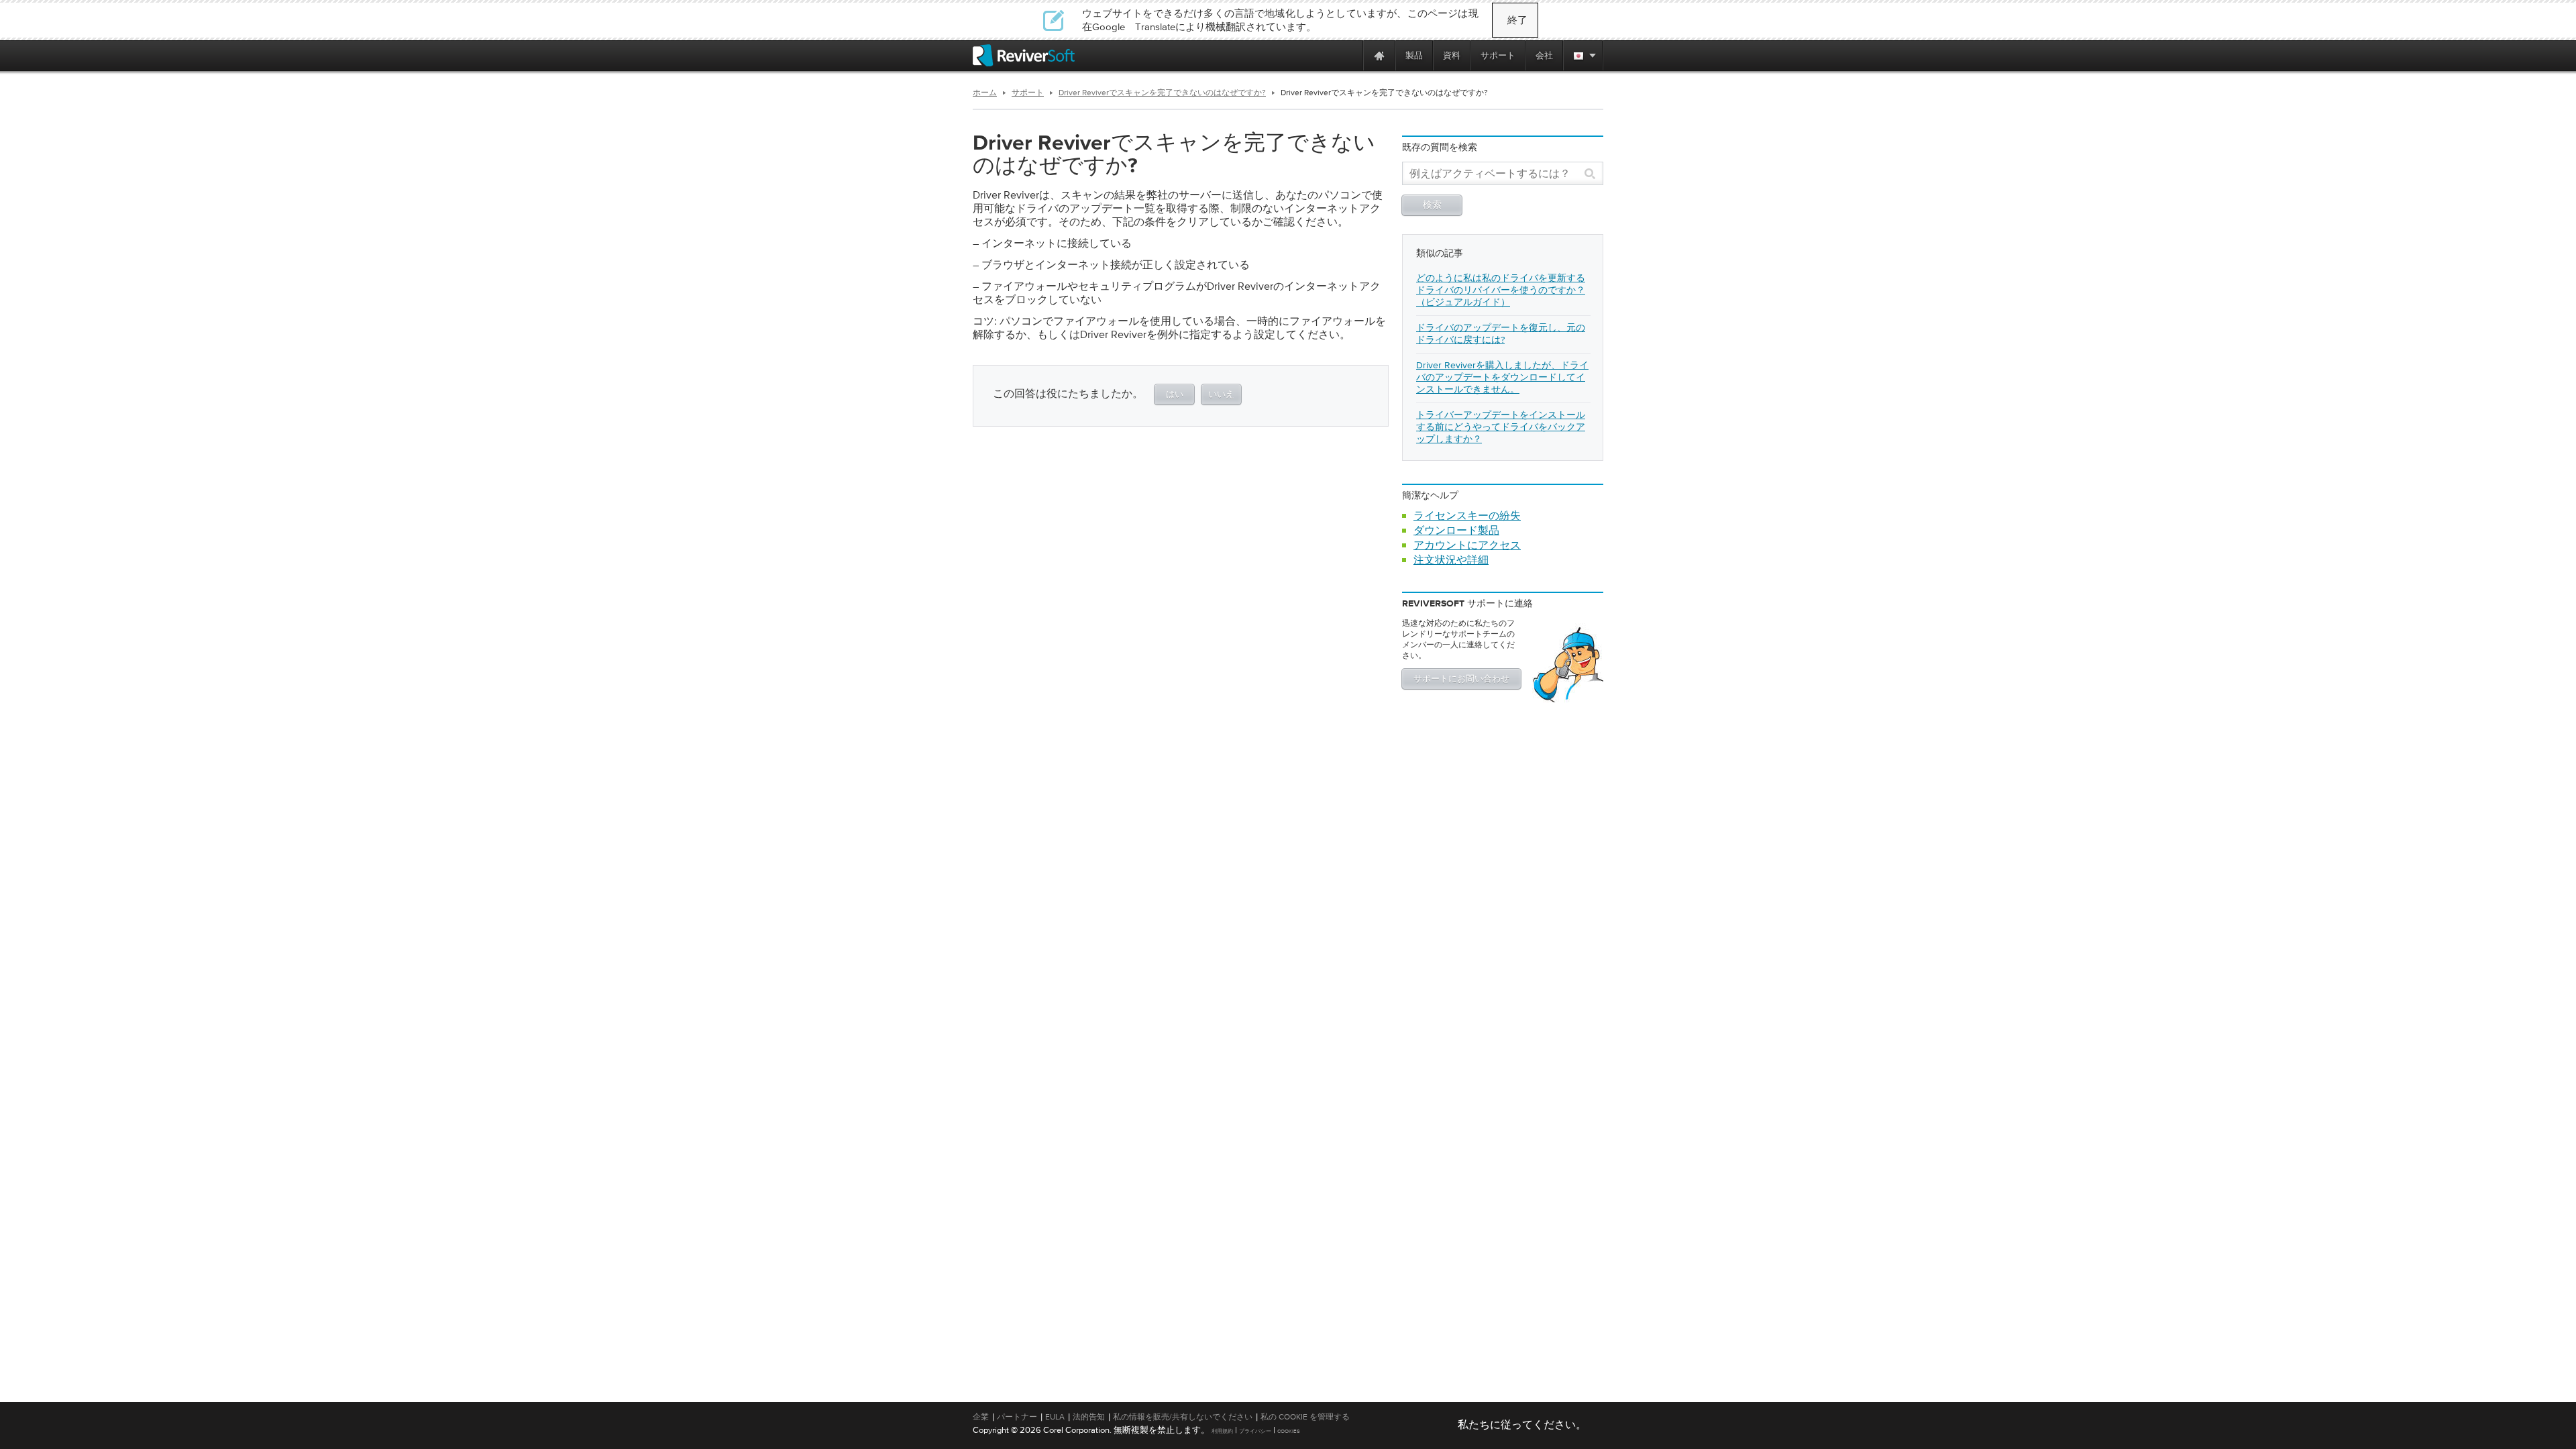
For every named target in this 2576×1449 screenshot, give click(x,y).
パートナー (1017, 1417)
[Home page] (1379, 55)
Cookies (1289, 1431)
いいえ (1221, 395)
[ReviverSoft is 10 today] (1350, 55)
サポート (1028, 93)
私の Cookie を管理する (1305, 1417)
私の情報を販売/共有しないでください (1183, 1417)
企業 (981, 1417)
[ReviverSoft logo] (1024, 55)
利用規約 (1222, 1431)
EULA (1055, 1417)
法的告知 (1089, 1417)
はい (1175, 395)
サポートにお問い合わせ (1461, 679)
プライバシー (1255, 1431)
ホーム (985, 93)
